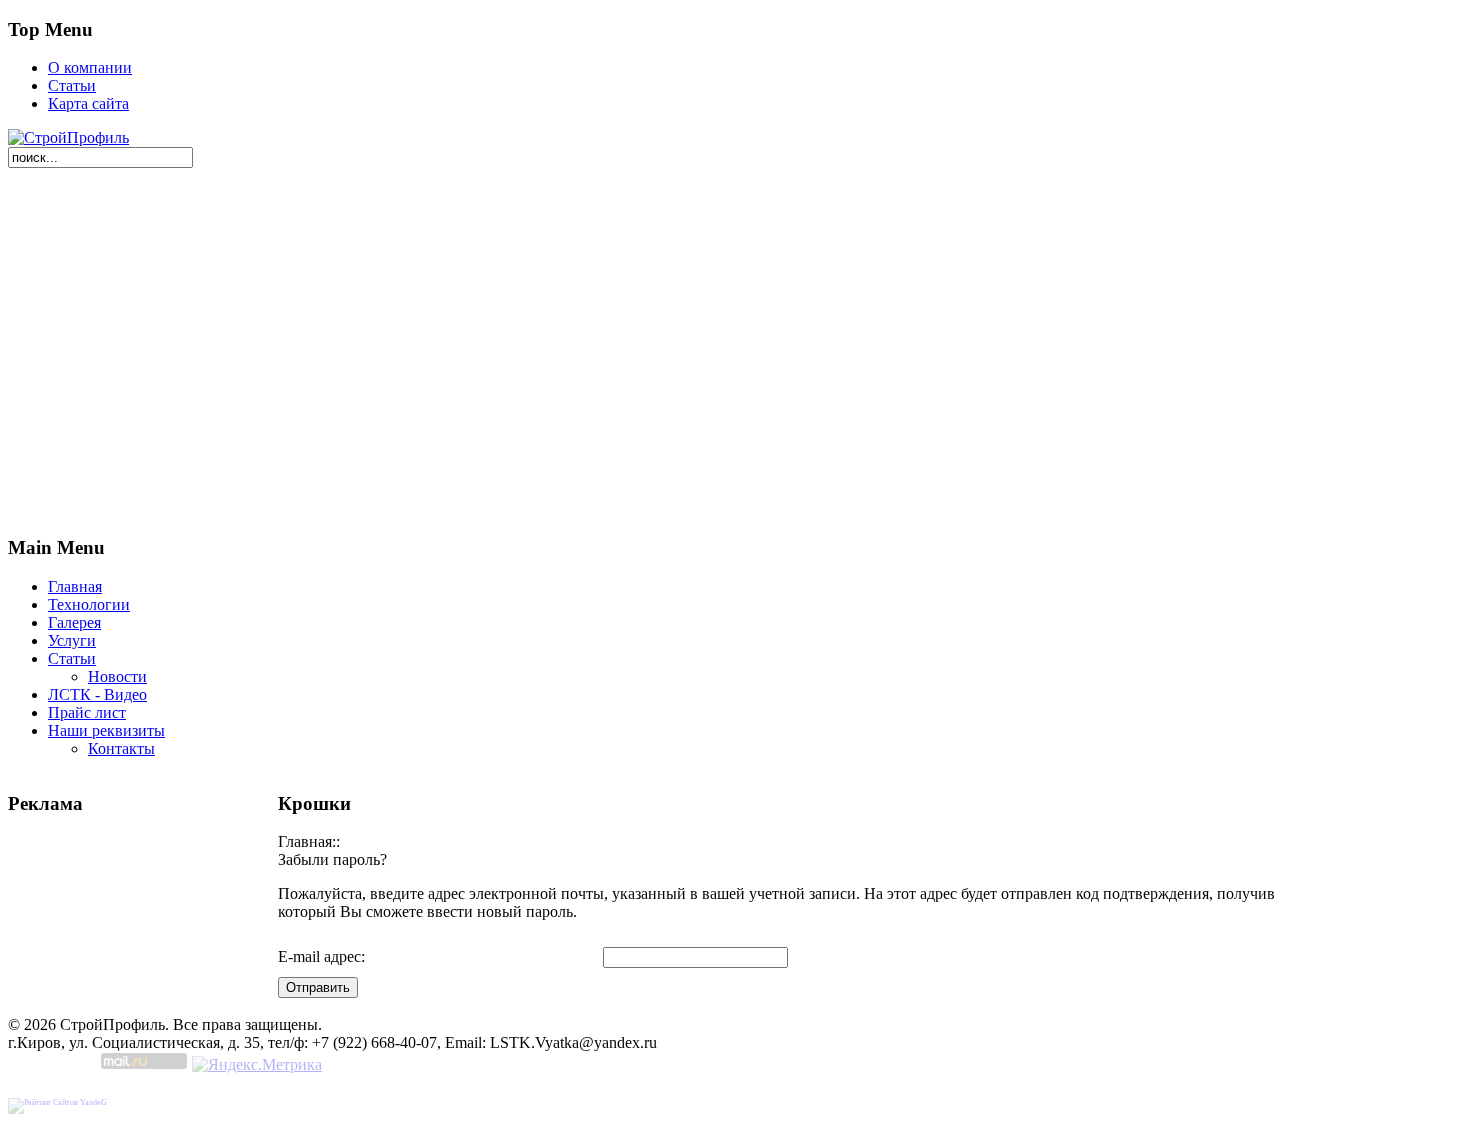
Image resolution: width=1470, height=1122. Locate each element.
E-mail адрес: (321, 956)
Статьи (72, 85)
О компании (90, 67)
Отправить (318, 987)
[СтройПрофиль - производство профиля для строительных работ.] (68, 137)
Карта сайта (88, 103)
